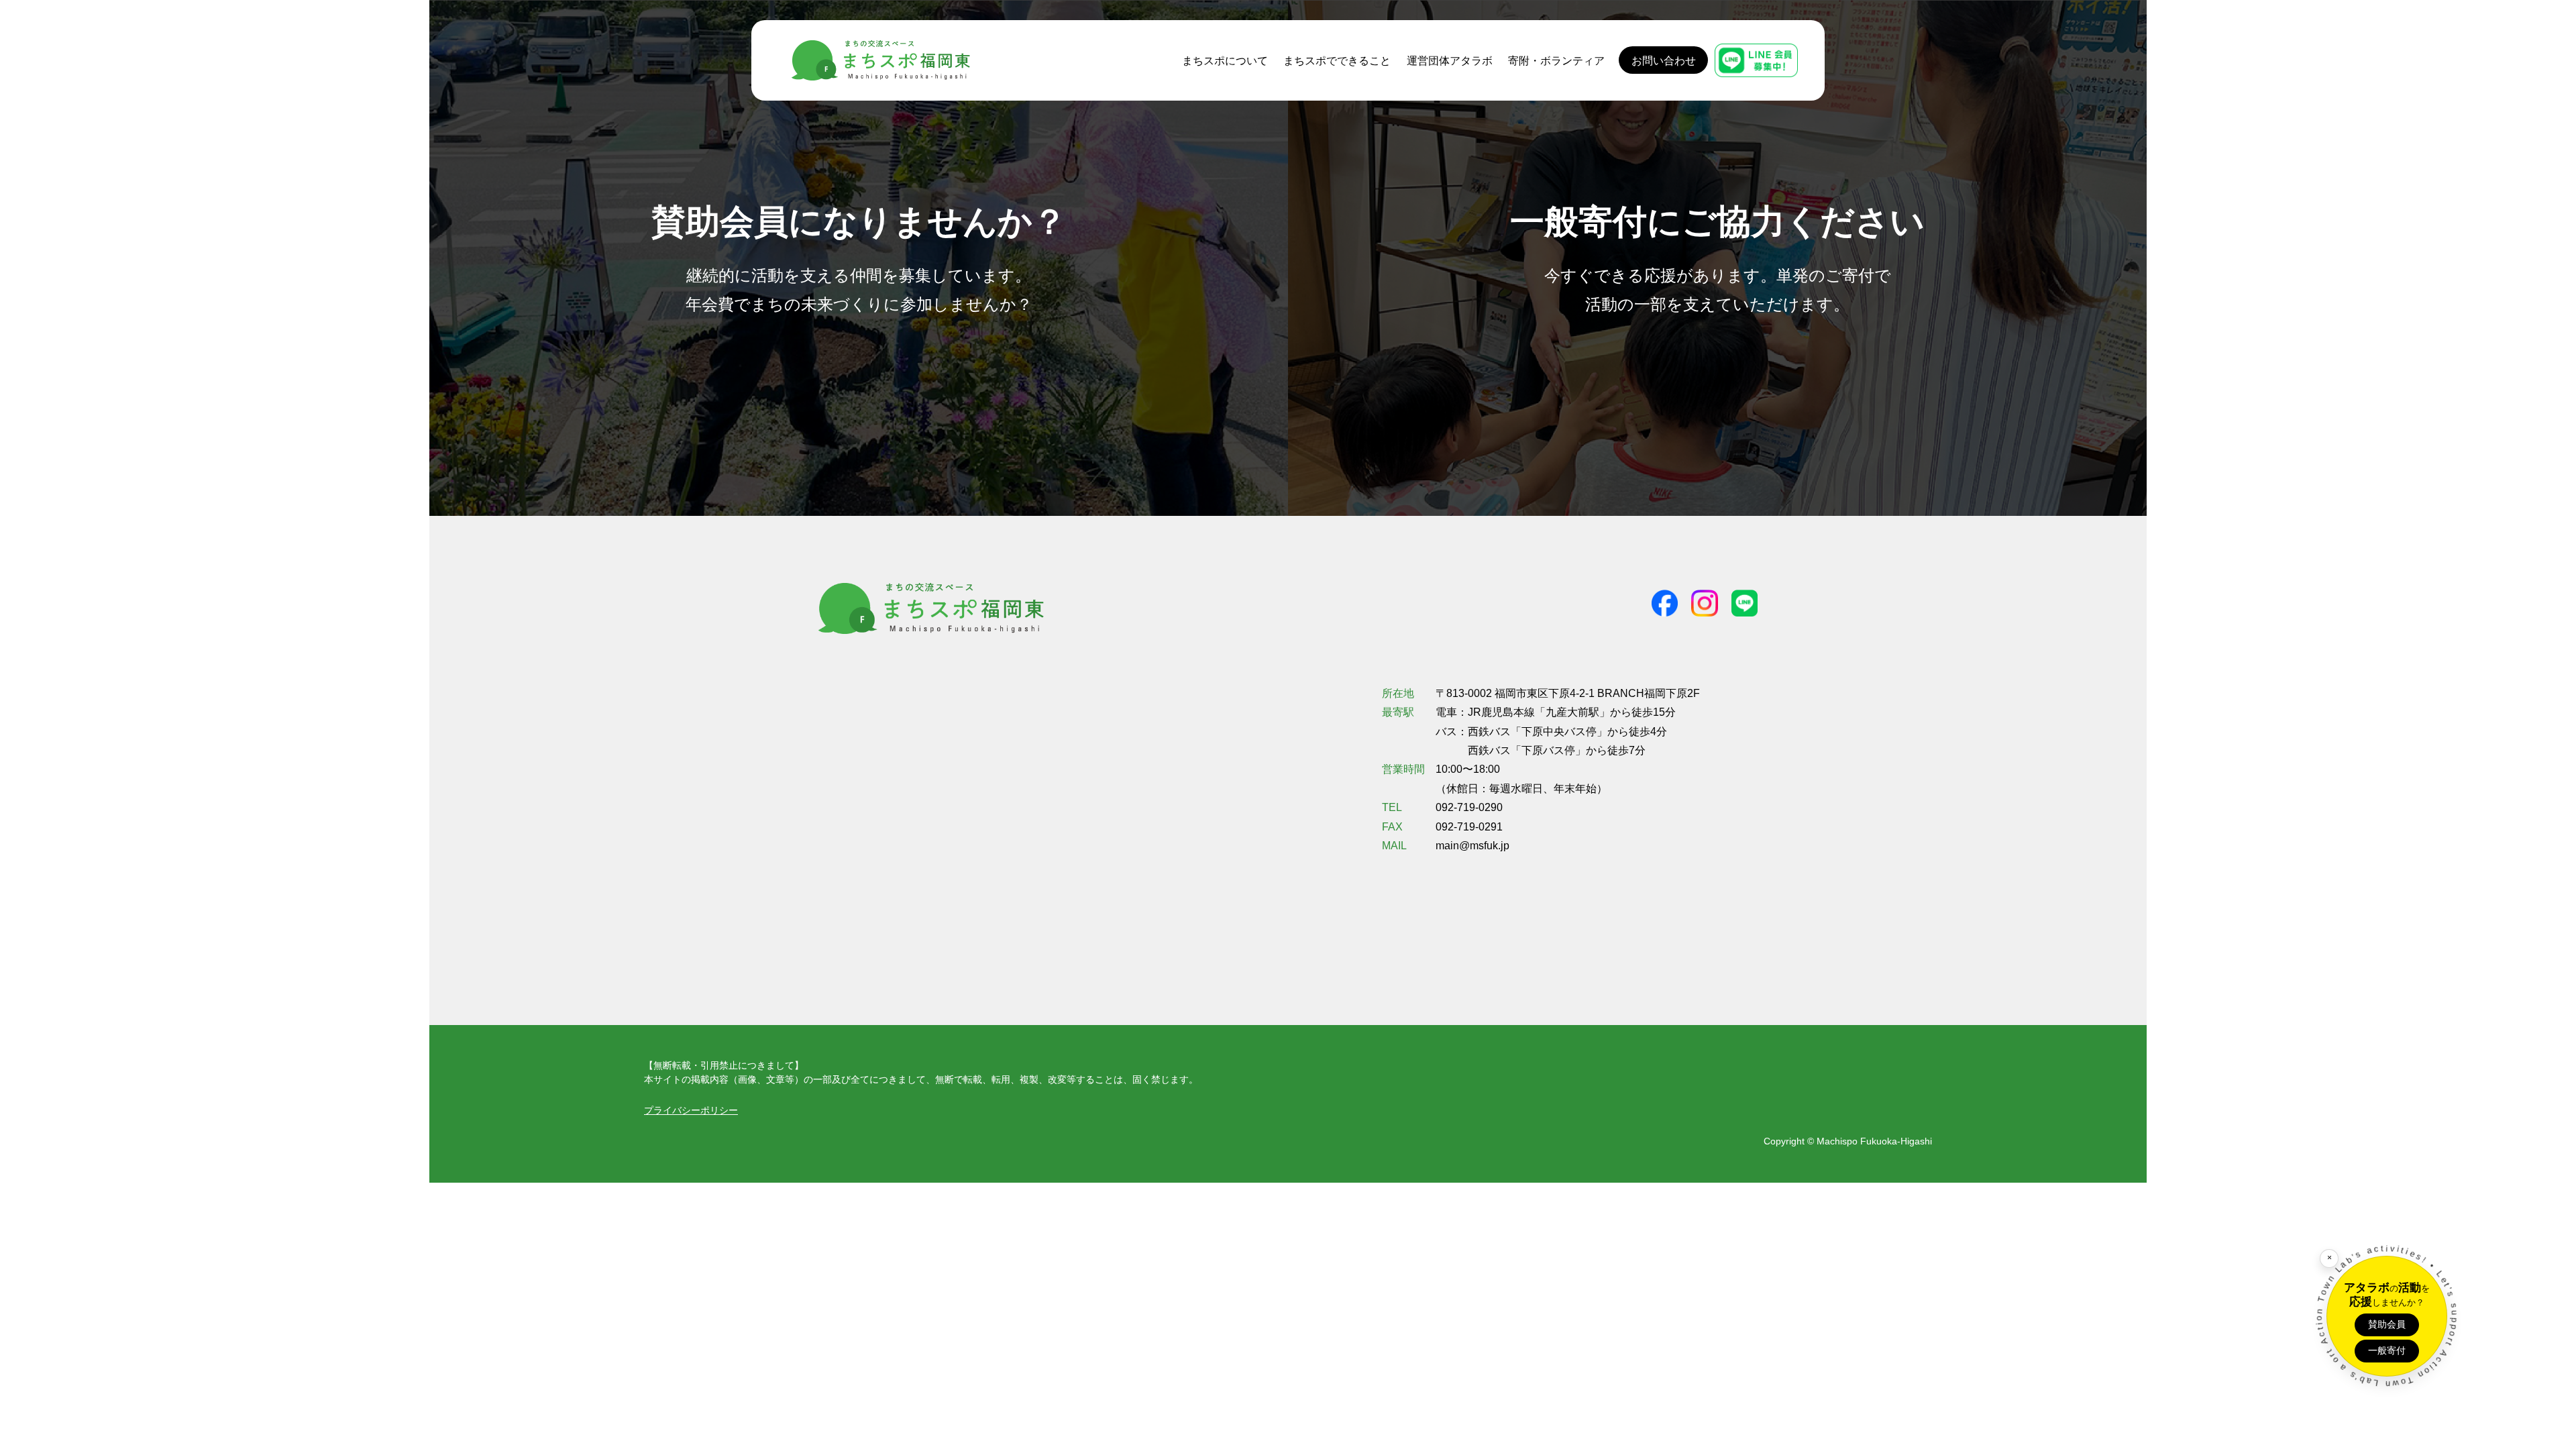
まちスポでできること (1337, 60)
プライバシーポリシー (691, 1110)
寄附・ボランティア (1556, 60)
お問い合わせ (1664, 60)
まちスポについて (1225, 60)
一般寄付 (2387, 1350)
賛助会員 (2387, 1324)
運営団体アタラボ (1450, 60)
